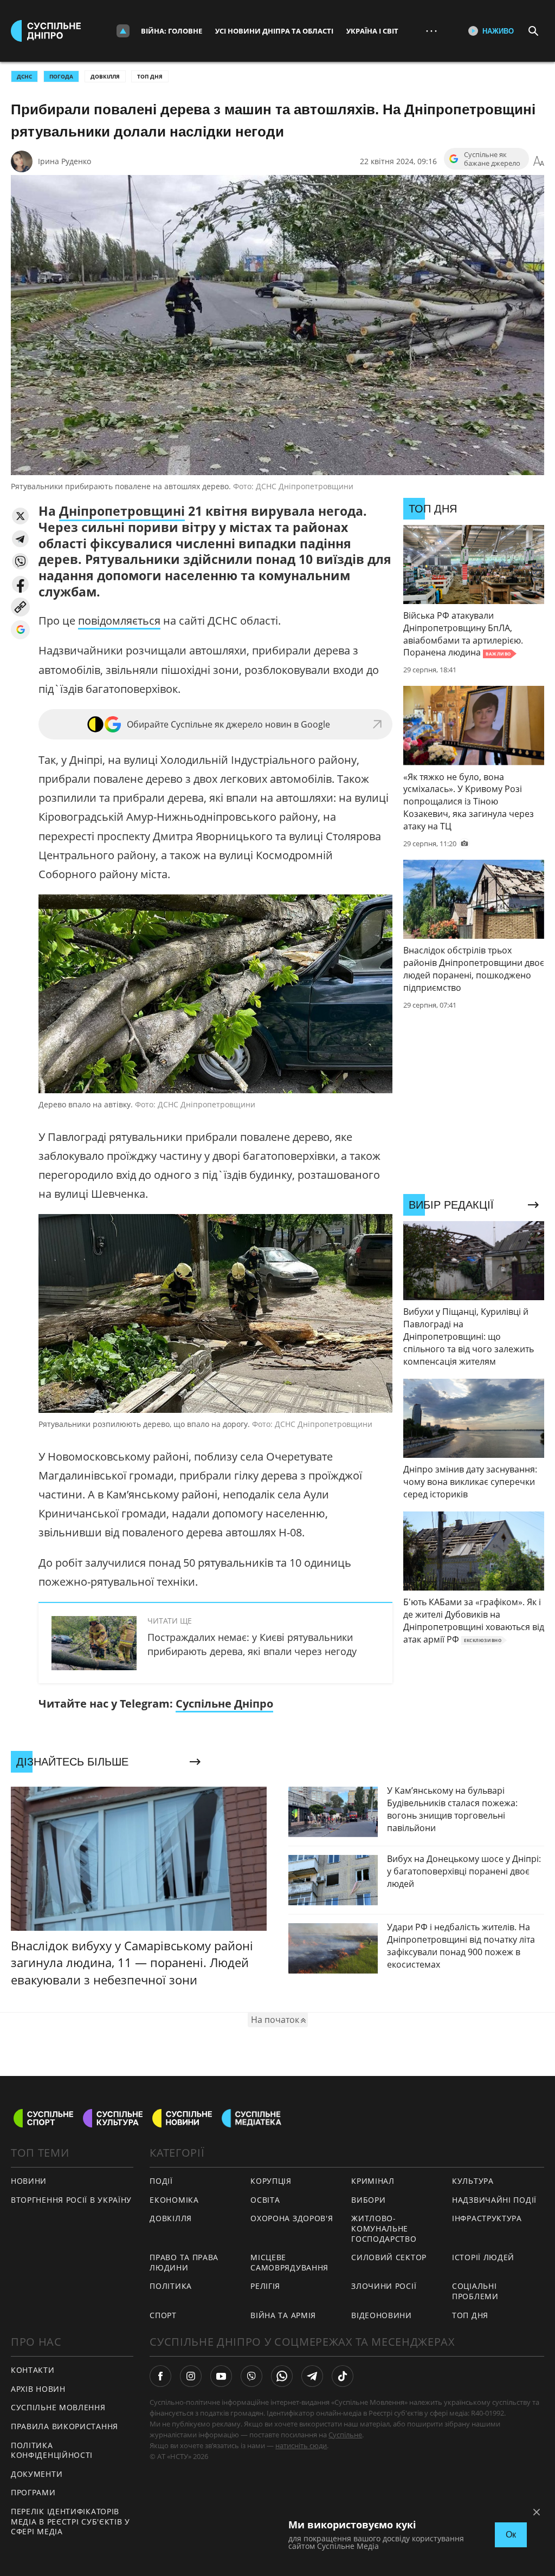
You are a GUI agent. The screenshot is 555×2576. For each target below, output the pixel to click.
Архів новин (38, 2389)
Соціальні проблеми (475, 2291)
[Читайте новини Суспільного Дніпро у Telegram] (312, 2376)
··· (431, 31)
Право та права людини (184, 2262)
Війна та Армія (283, 2315)
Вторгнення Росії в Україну (71, 2200)
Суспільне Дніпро (224, 1704)
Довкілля (105, 76)
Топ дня (150, 76)
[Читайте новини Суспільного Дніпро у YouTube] (221, 2376)
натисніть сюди (301, 2445)
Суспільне (345, 2435)
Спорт (163, 2315)
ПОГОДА (61, 76)
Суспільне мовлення (58, 2407)
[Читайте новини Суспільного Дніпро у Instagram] (191, 2376)
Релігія (265, 2286)
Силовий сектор (389, 2257)
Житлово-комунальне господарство (384, 2228)
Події (161, 2181)
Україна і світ (372, 31)
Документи (37, 2474)
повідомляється (119, 621)
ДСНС (24, 76)
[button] (20, 516)
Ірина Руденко (64, 161)
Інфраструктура (487, 2218)
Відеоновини (382, 2315)
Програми (33, 2492)
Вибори (368, 2200)
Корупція (271, 2181)
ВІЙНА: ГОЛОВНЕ (172, 31)
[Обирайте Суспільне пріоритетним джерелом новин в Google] (20, 630)
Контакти (33, 2370)
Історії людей (483, 2257)
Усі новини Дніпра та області (274, 31)
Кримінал (373, 2181)
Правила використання (64, 2426)
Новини (29, 2181)
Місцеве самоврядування (289, 2262)
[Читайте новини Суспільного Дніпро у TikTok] (343, 2376)
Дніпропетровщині (122, 511)
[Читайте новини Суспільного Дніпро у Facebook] (160, 2376)
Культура (473, 2181)
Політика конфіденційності (52, 2450)
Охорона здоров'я (292, 2218)
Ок (511, 2535)
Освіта (265, 2200)
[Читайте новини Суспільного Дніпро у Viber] (251, 2376)
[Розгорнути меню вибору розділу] (123, 31)
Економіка (174, 2200)
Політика (171, 2286)
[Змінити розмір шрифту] (539, 161)
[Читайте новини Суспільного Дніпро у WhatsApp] (282, 2376)
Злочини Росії (384, 2286)
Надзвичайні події (494, 2200)
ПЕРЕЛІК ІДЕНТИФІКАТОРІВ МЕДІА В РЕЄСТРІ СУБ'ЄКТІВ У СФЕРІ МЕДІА (70, 2521)
